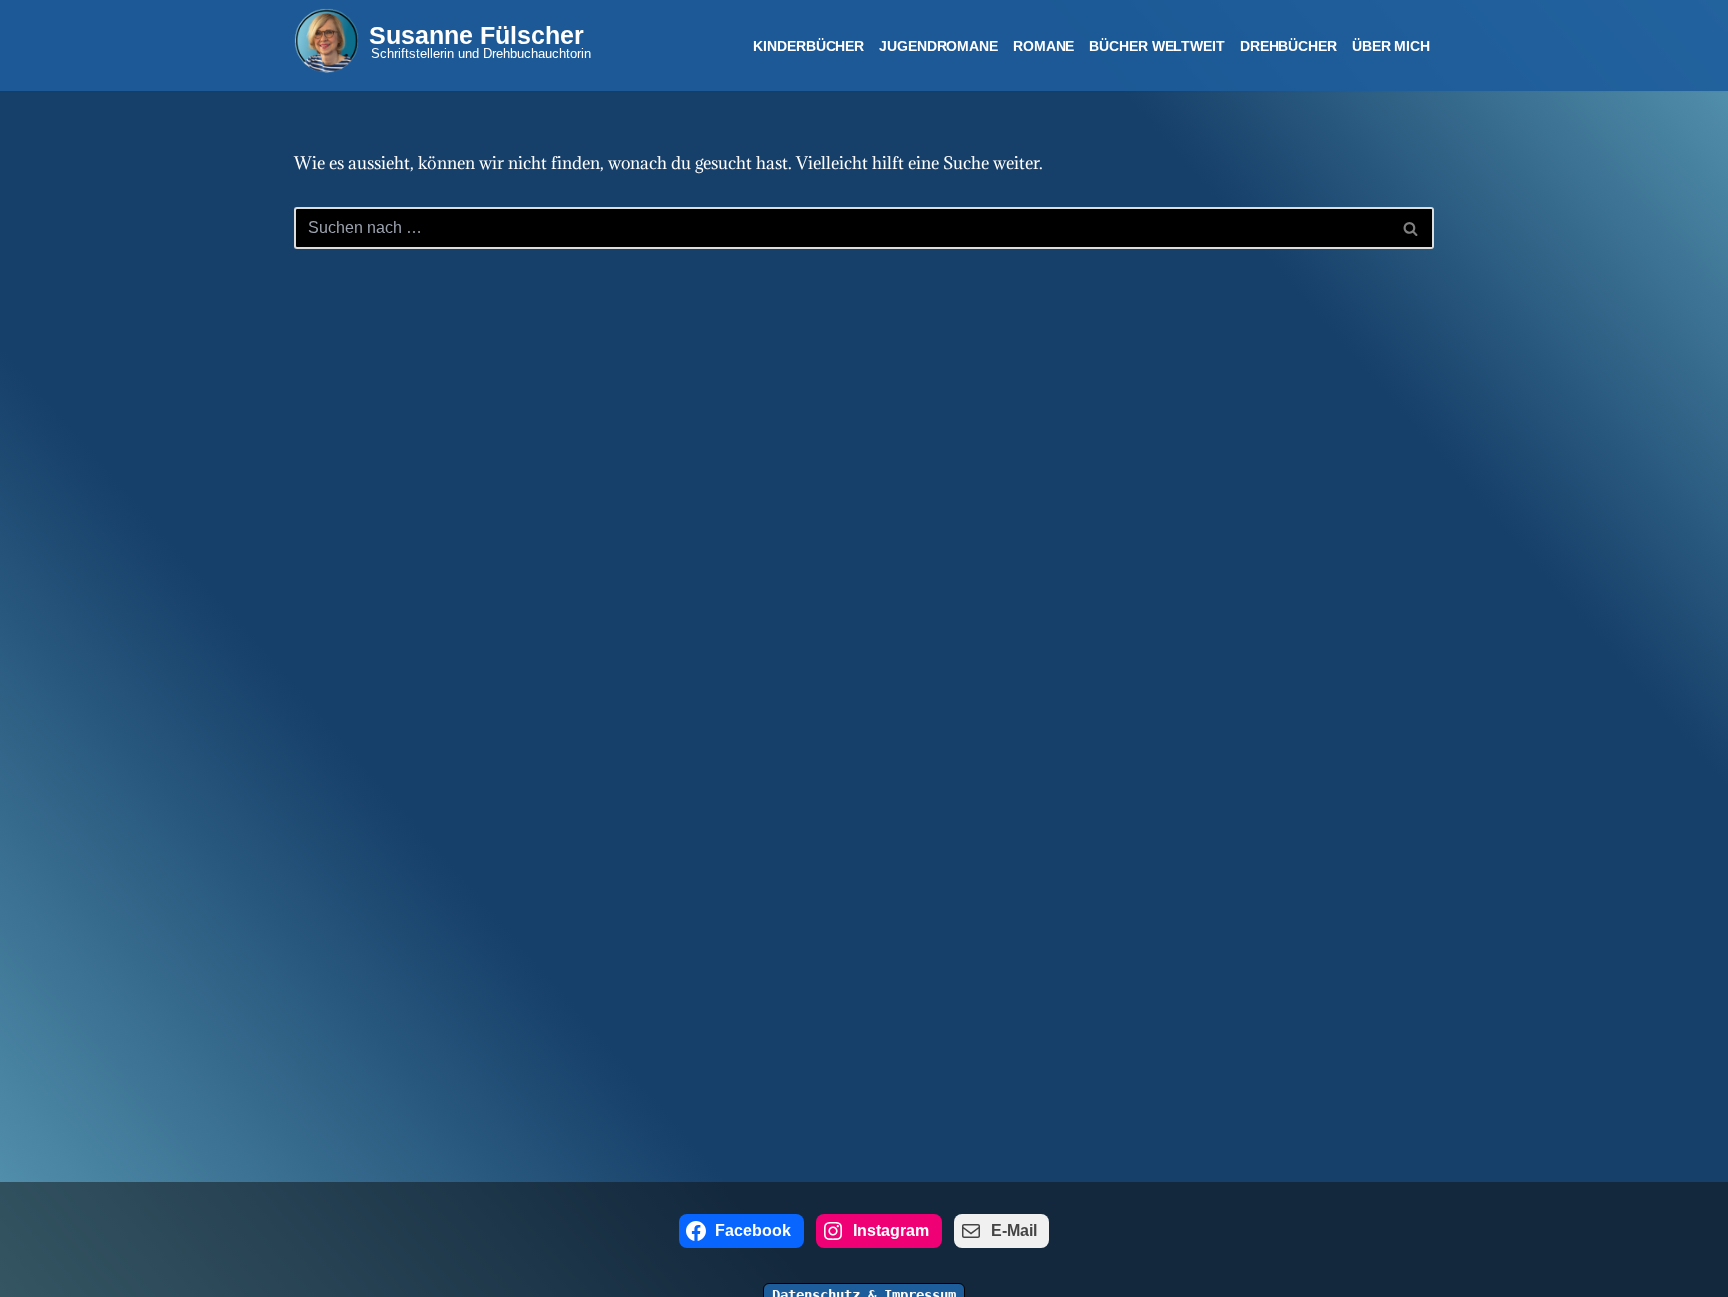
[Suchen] (1411, 228)
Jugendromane (938, 46)
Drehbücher (1288, 46)
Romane (1043, 46)
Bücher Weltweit (1157, 46)
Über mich (1391, 46)
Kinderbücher (808, 46)
